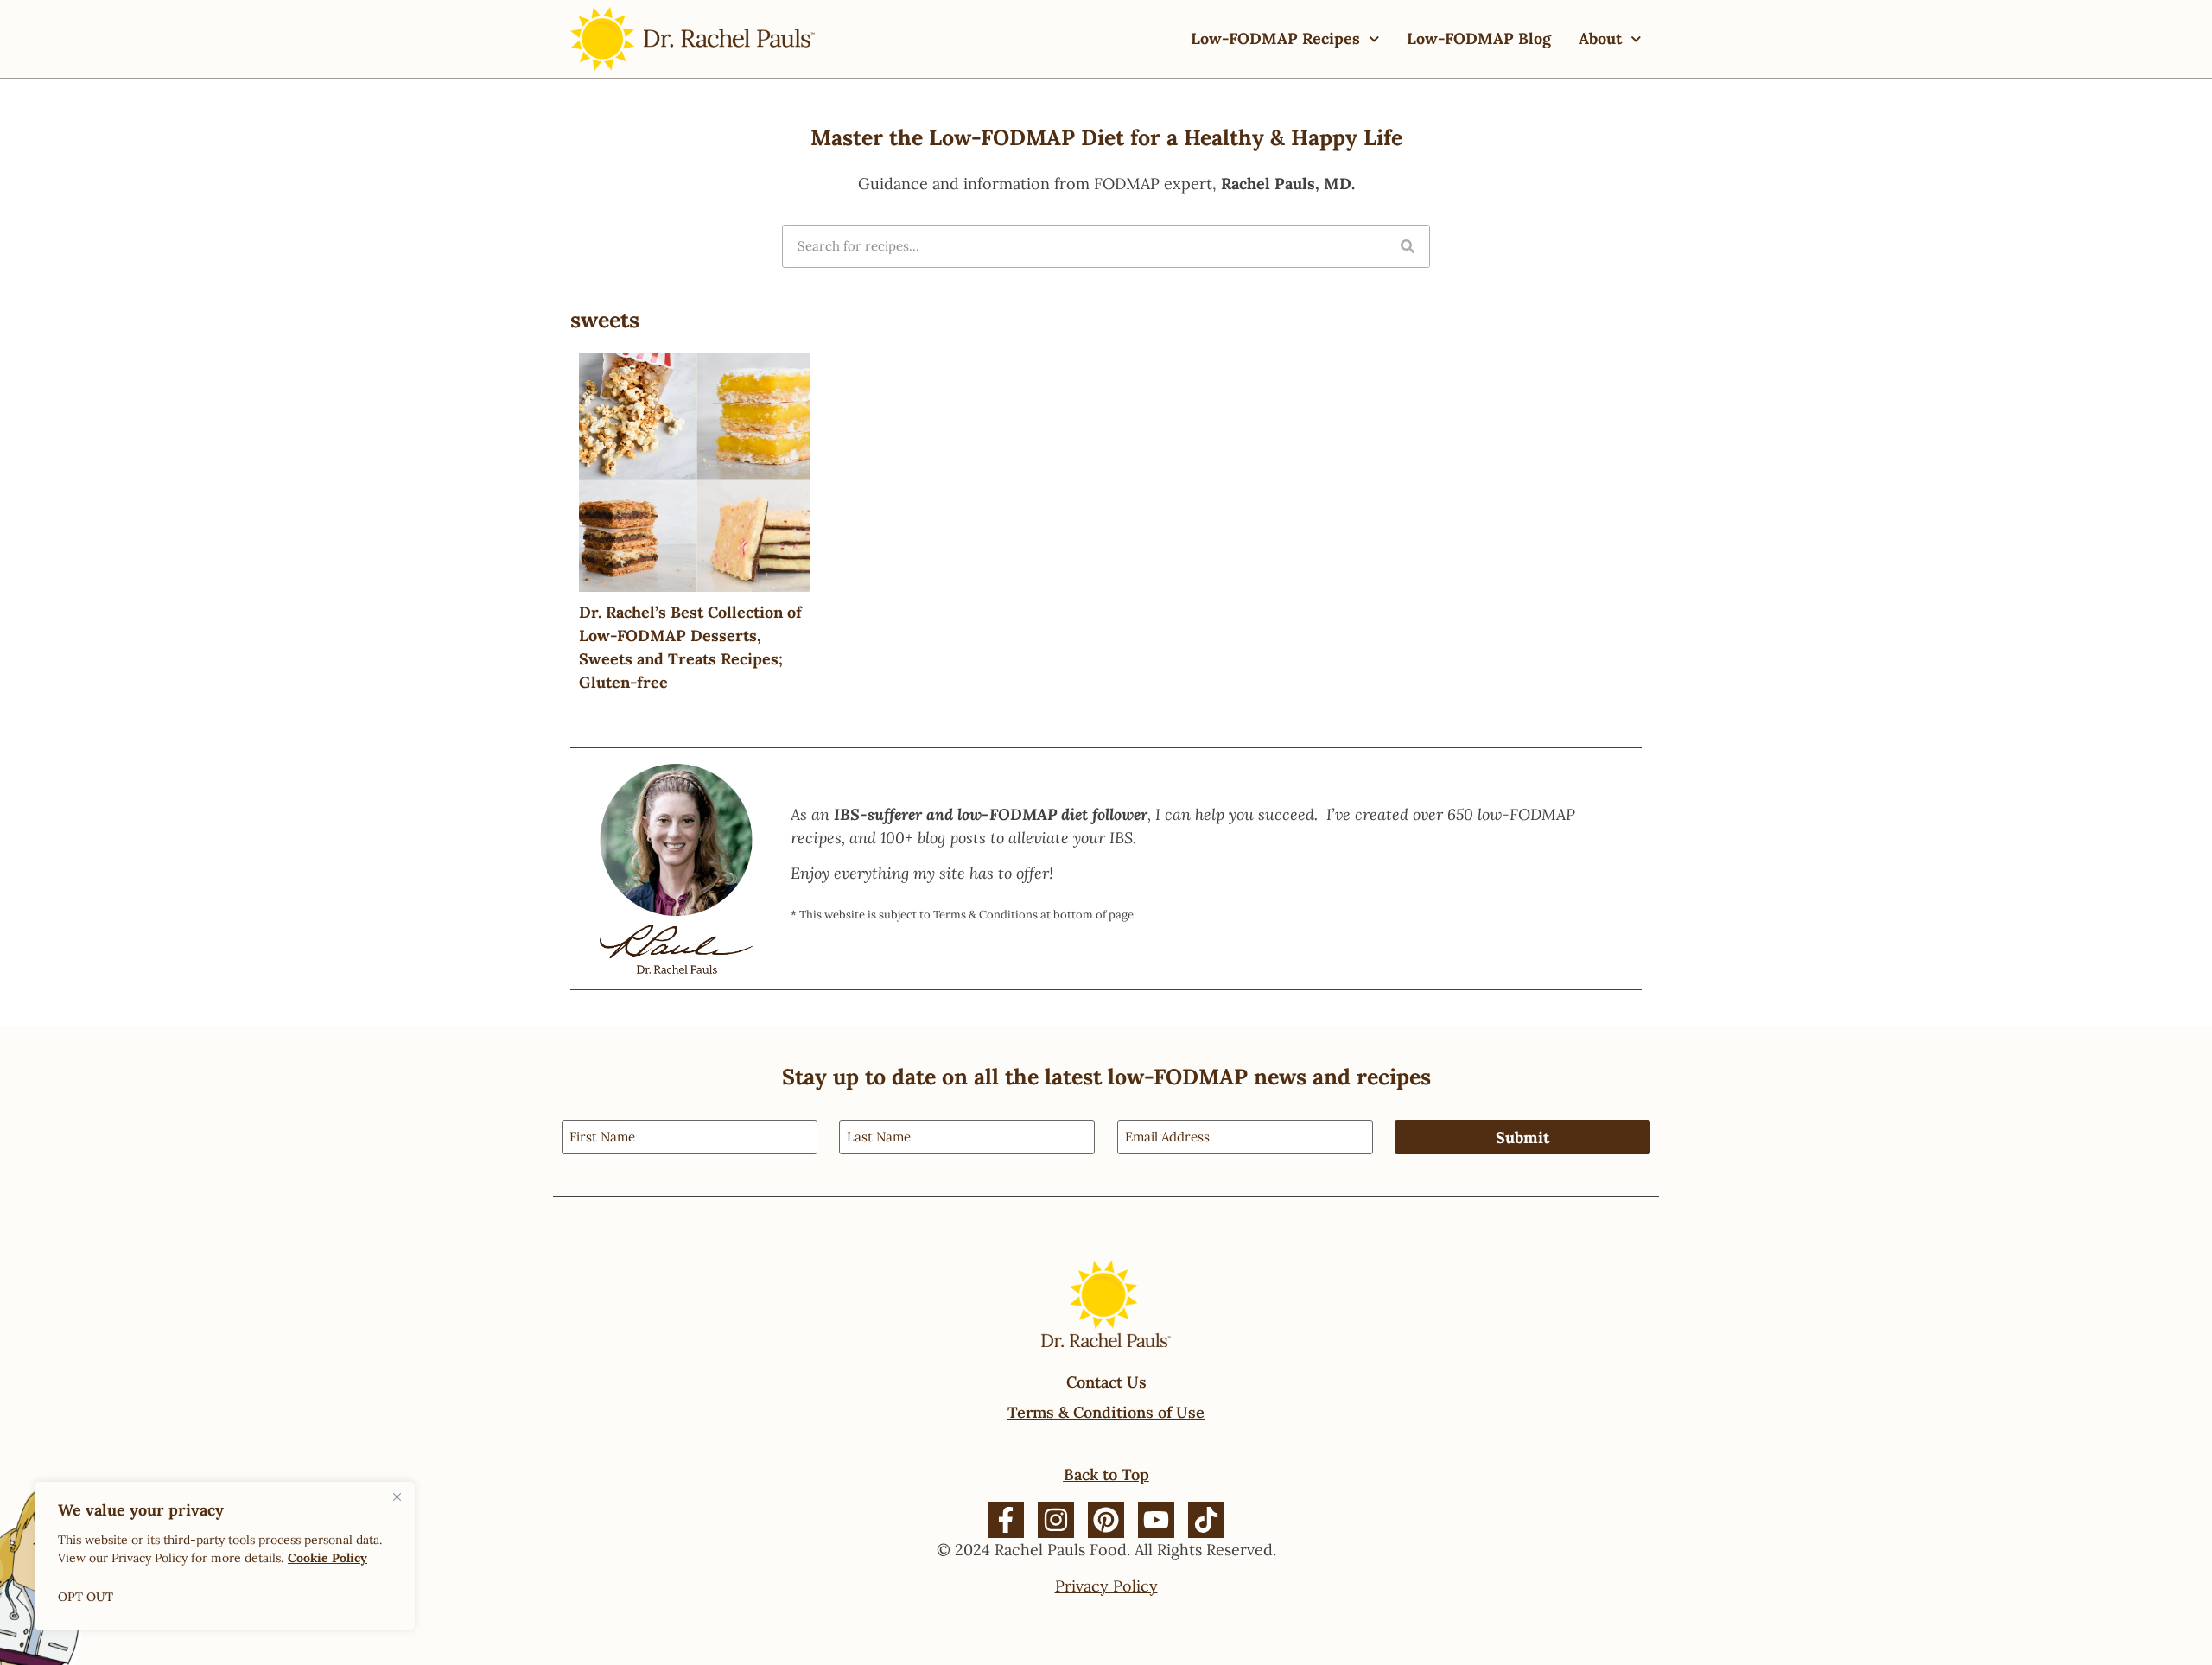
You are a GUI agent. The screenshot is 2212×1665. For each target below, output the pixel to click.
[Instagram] (1056, 1520)
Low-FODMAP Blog (1479, 38)
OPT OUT (86, 1597)
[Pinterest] (1106, 1520)
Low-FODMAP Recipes (1275, 38)
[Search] (1408, 246)
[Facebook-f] (1006, 1520)
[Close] (397, 1497)
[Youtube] (1156, 1520)
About (1600, 38)
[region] (225, 1556)
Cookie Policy (327, 1558)
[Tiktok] (1206, 1520)
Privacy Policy (1106, 1586)
